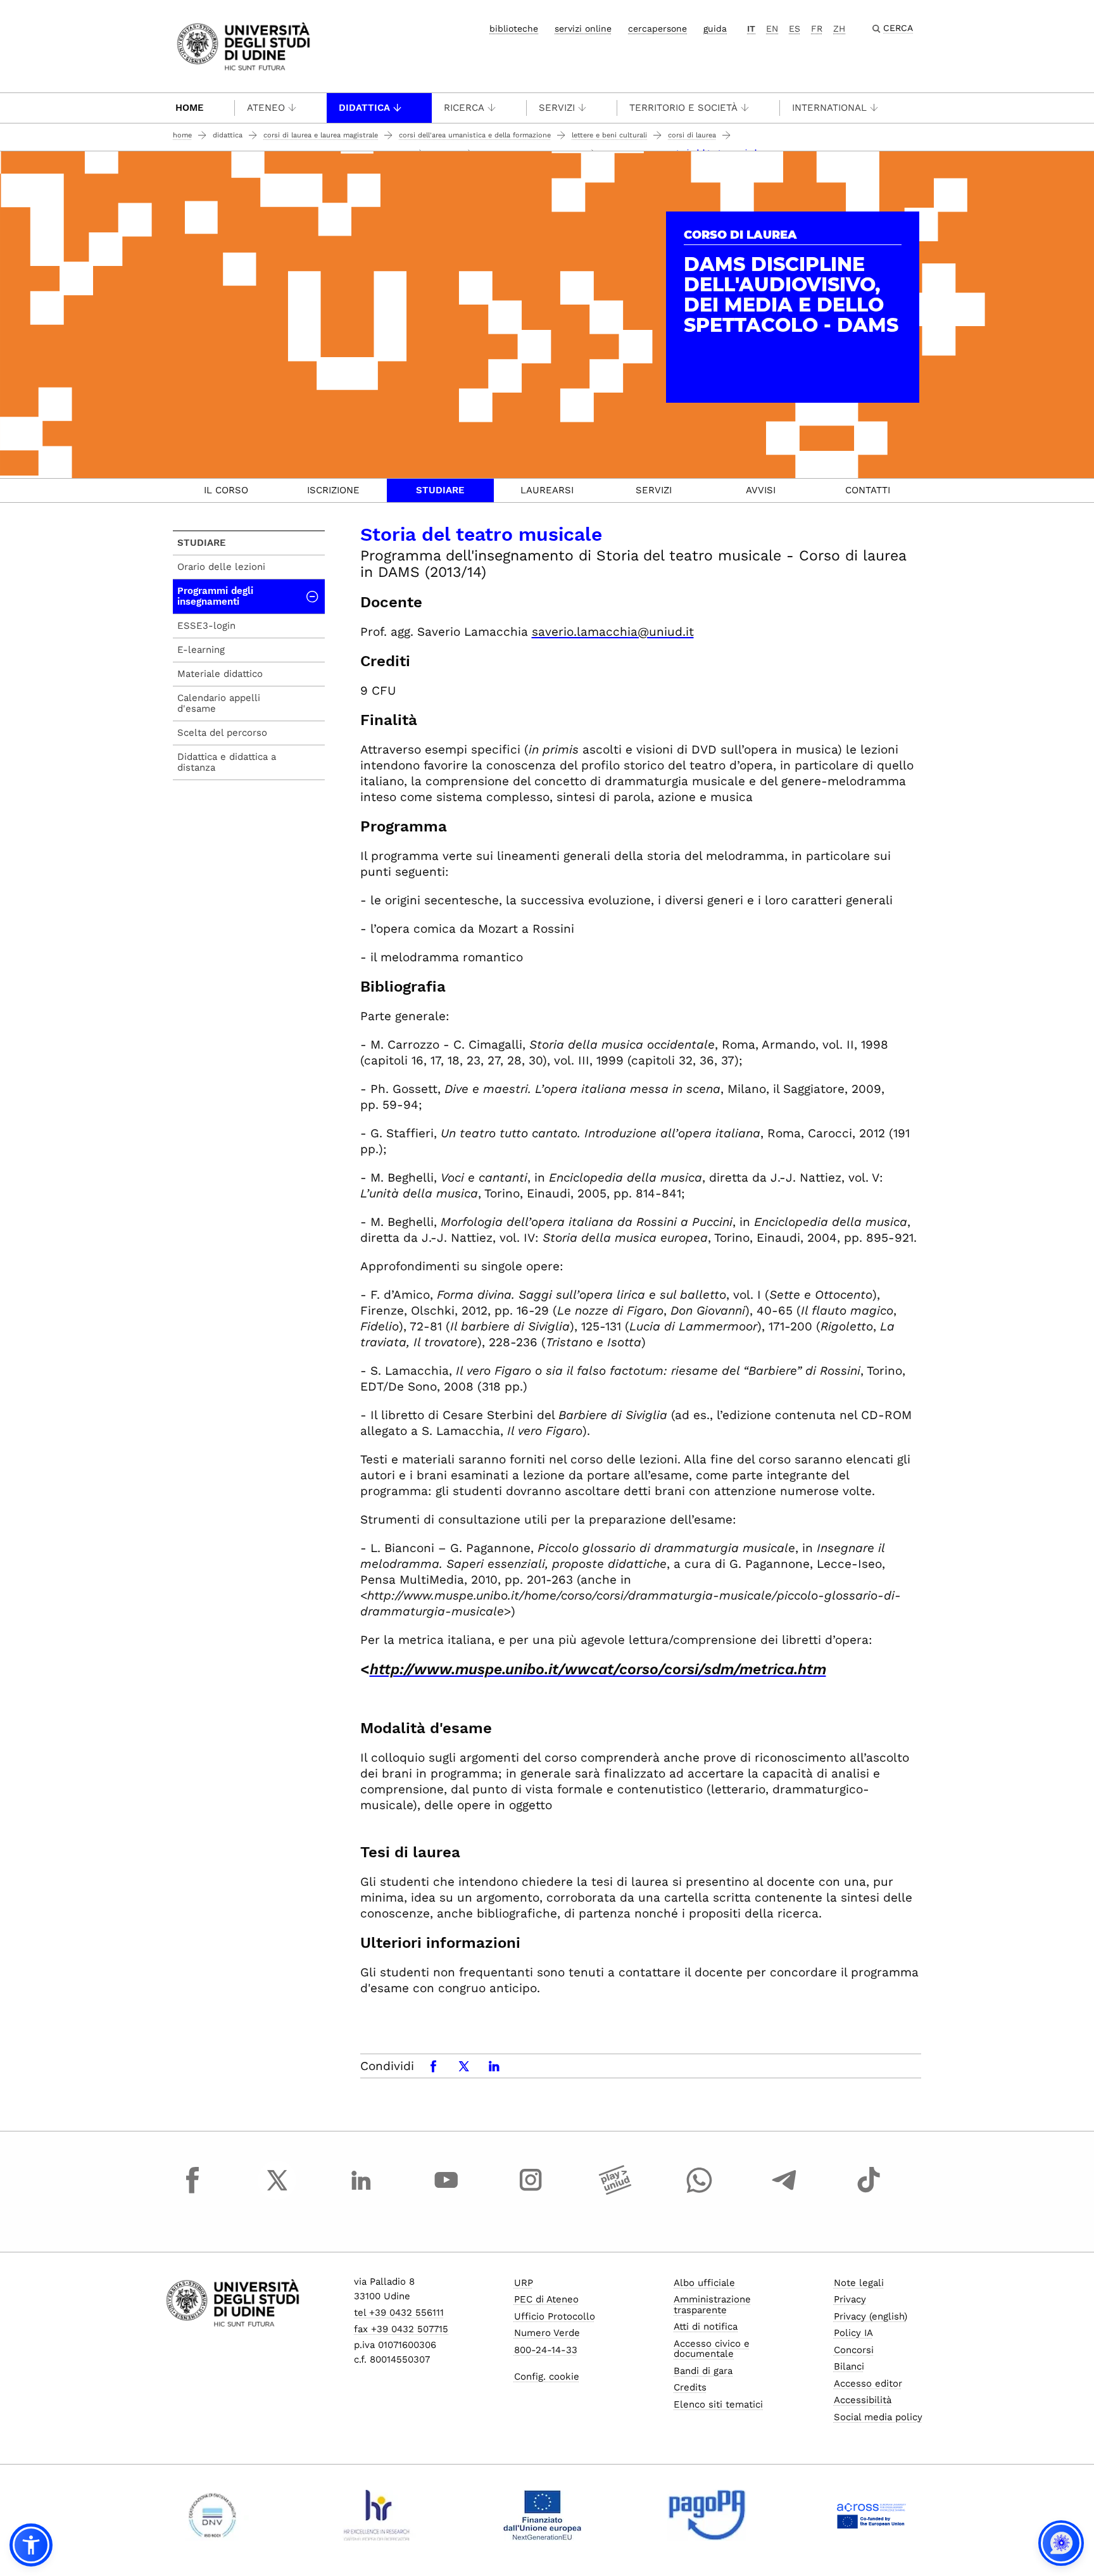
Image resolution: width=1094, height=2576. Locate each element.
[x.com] (277, 2192)
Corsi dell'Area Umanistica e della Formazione (475, 135)
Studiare (440, 490)
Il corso (226, 490)
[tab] (226, 490)
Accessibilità (863, 2400)
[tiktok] (869, 2192)
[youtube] (446, 2192)
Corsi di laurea (692, 135)
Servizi (557, 108)
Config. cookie (547, 2377)
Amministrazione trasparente (712, 2305)
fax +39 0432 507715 (401, 2329)
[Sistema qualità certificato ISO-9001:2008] (212, 2515)
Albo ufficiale (704, 2283)
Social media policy (878, 2417)
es (795, 28)
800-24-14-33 (546, 2350)
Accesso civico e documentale (712, 2349)
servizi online (583, 28)
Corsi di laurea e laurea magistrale (321, 135)
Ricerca (464, 108)
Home (190, 108)
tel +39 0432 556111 (399, 2313)
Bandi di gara (703, 2371)
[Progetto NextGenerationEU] (542, 2515)
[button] (31, 2545)
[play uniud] (615, 2192)
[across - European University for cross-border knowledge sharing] (871, 2515)
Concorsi (854, 2350)
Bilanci (849, 2366)
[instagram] (531, 2192)
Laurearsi (547, 490)
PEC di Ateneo (546, 2299)
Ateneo (266, 108)
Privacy (850, 2299)
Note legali (859, 2283)
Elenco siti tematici (718, 2404)
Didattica (364, 108)
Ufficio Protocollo (555, 2316)
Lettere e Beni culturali (609, 135)
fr (817, 28)
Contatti (868, 490)
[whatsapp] (700, 2192)
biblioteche (514, 28)
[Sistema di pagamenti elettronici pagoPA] (707, 2515)
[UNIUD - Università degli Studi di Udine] (243, 45)
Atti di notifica (706, 2327)
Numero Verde (547, 2333)
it (751, 28)
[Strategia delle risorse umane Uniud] (377, 2515)
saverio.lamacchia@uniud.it (613, 632)
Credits (690, 2387)
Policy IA (853, 2333)
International (829, 108)
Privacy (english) (871, 2316)
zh (839, 28)
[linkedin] (362, 2192)
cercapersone (657, 28)
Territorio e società (683, 108)
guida (715, 28)
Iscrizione (333, 490)
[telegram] (784, 2192)
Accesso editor (868, 2383)
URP (524, 2283)
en (772, 28)
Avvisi (761, 490)
